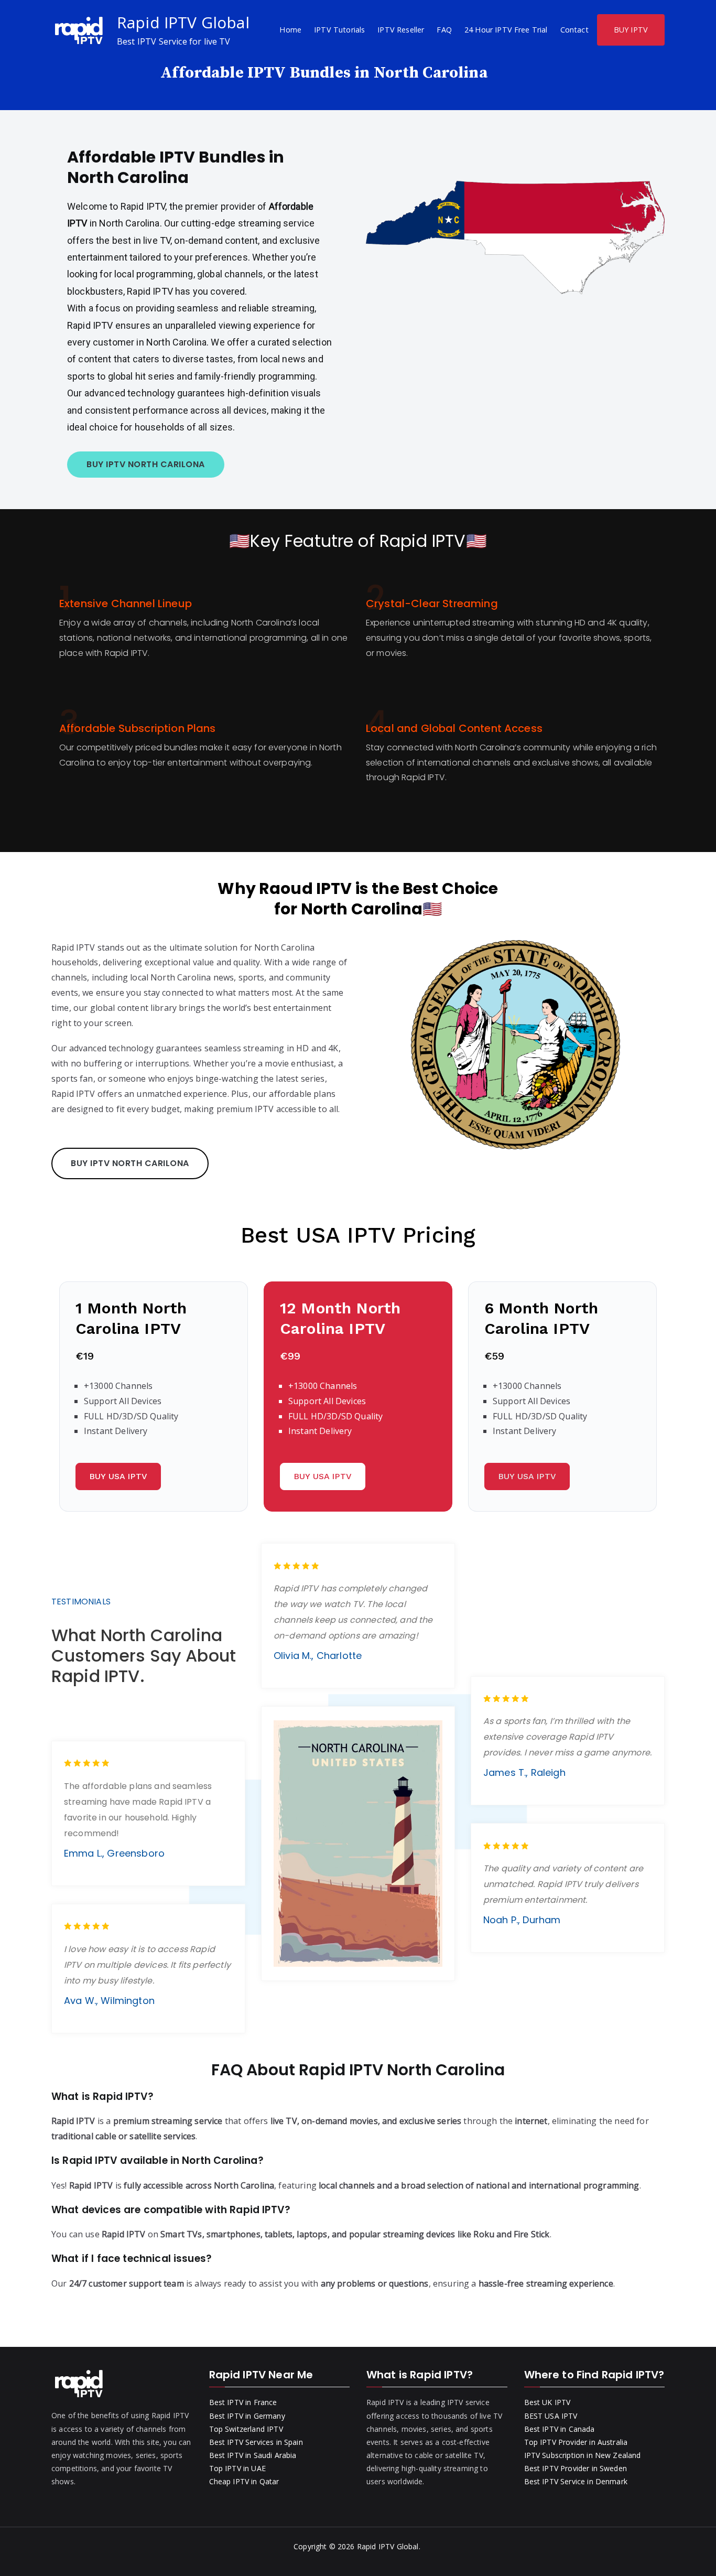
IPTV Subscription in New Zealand (583, 2455)
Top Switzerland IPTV (246, 2429)
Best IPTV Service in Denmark (576, 2481)
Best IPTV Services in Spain (256, 2442)
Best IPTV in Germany (247, 2416)
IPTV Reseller (401, 30)
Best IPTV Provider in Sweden (576, 2468)
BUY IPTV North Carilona (146, 464)
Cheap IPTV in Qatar (244, 2481)
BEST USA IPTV (551, 2416)
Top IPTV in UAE (237, 2468)
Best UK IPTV (547, 2402)
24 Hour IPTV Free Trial (506, 30)
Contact (574, 30)
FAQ (444, 30)
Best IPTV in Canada (560, 2429)
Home (290, 30)
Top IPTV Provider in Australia (576, 2442)
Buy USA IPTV (118, 1476)
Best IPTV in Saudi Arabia (253, 2455)
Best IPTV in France (243, 2402)
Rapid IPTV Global (183, 22)
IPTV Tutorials (339, 30)
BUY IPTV (631, 30)
